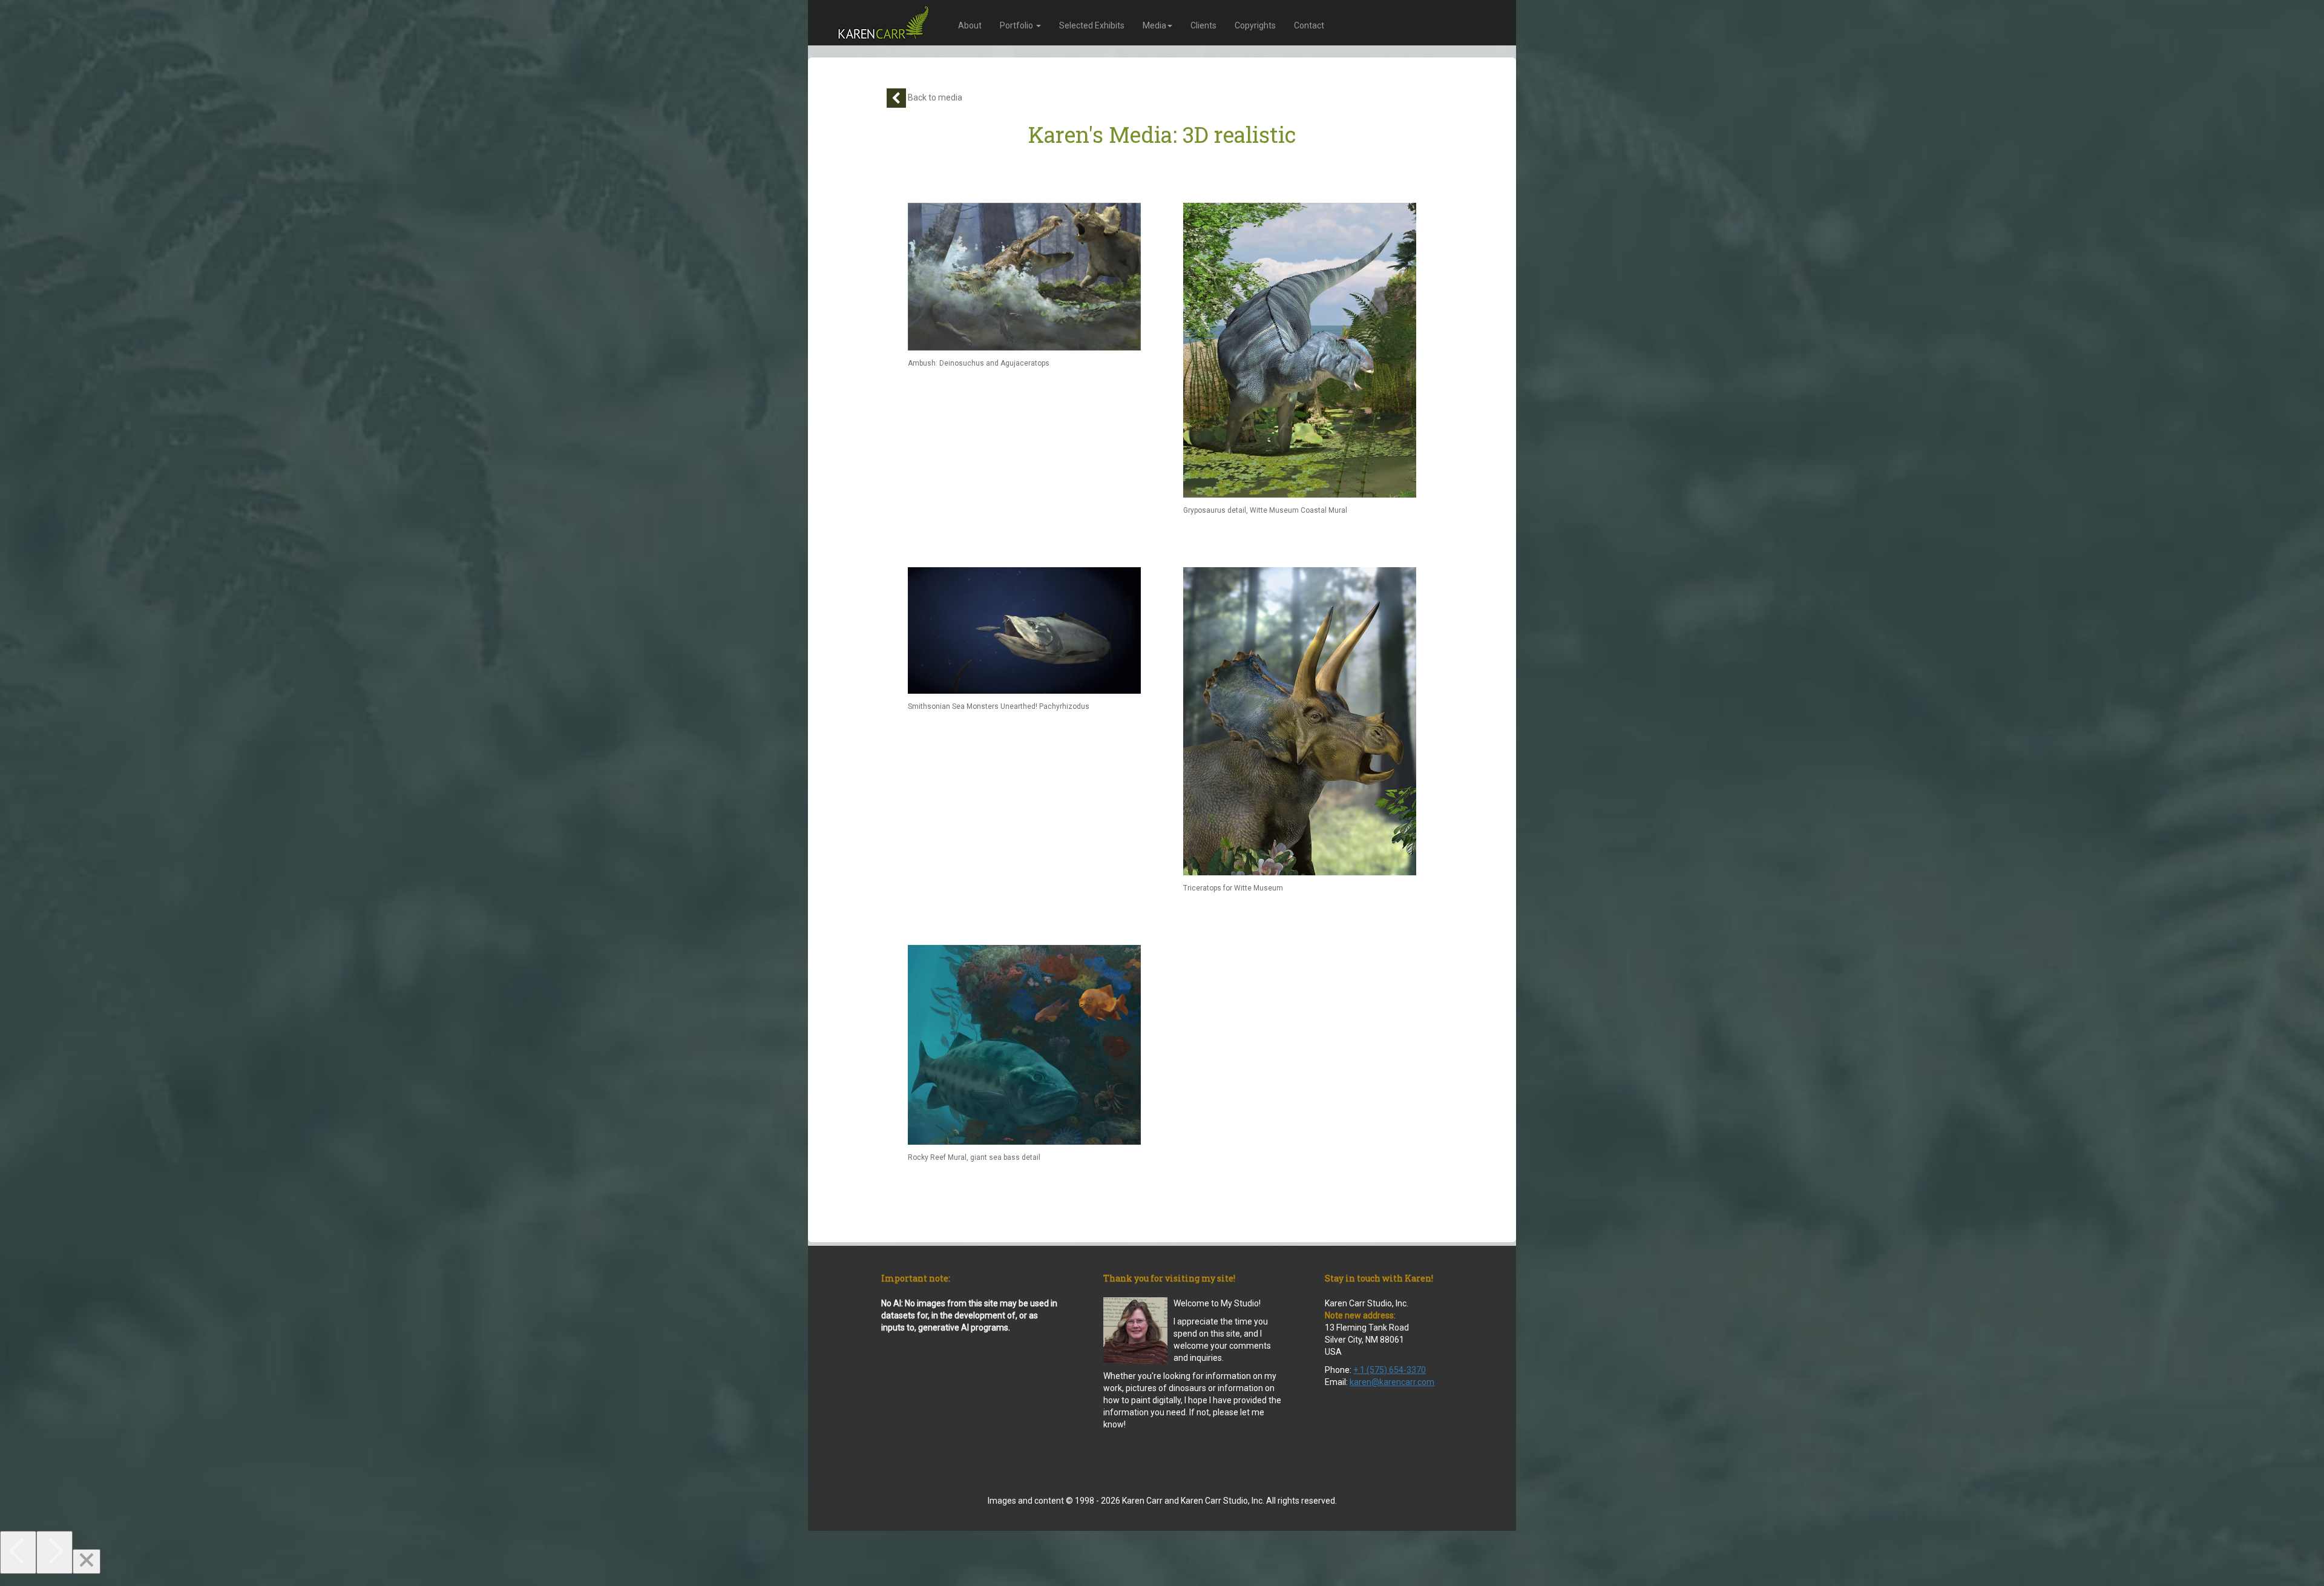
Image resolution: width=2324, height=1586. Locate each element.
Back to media (934, 97)
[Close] (87, 1561)
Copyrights (1255, 25)
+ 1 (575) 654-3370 (1390, 1370)
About (970, 25)
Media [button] (1154, 25)
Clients (1203, 25)
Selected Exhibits (1092, 25)
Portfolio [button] (1017, 25)
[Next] (54, 1552)
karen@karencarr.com (1392, 1382)
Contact (1309, 25)
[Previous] (18, 1552)
